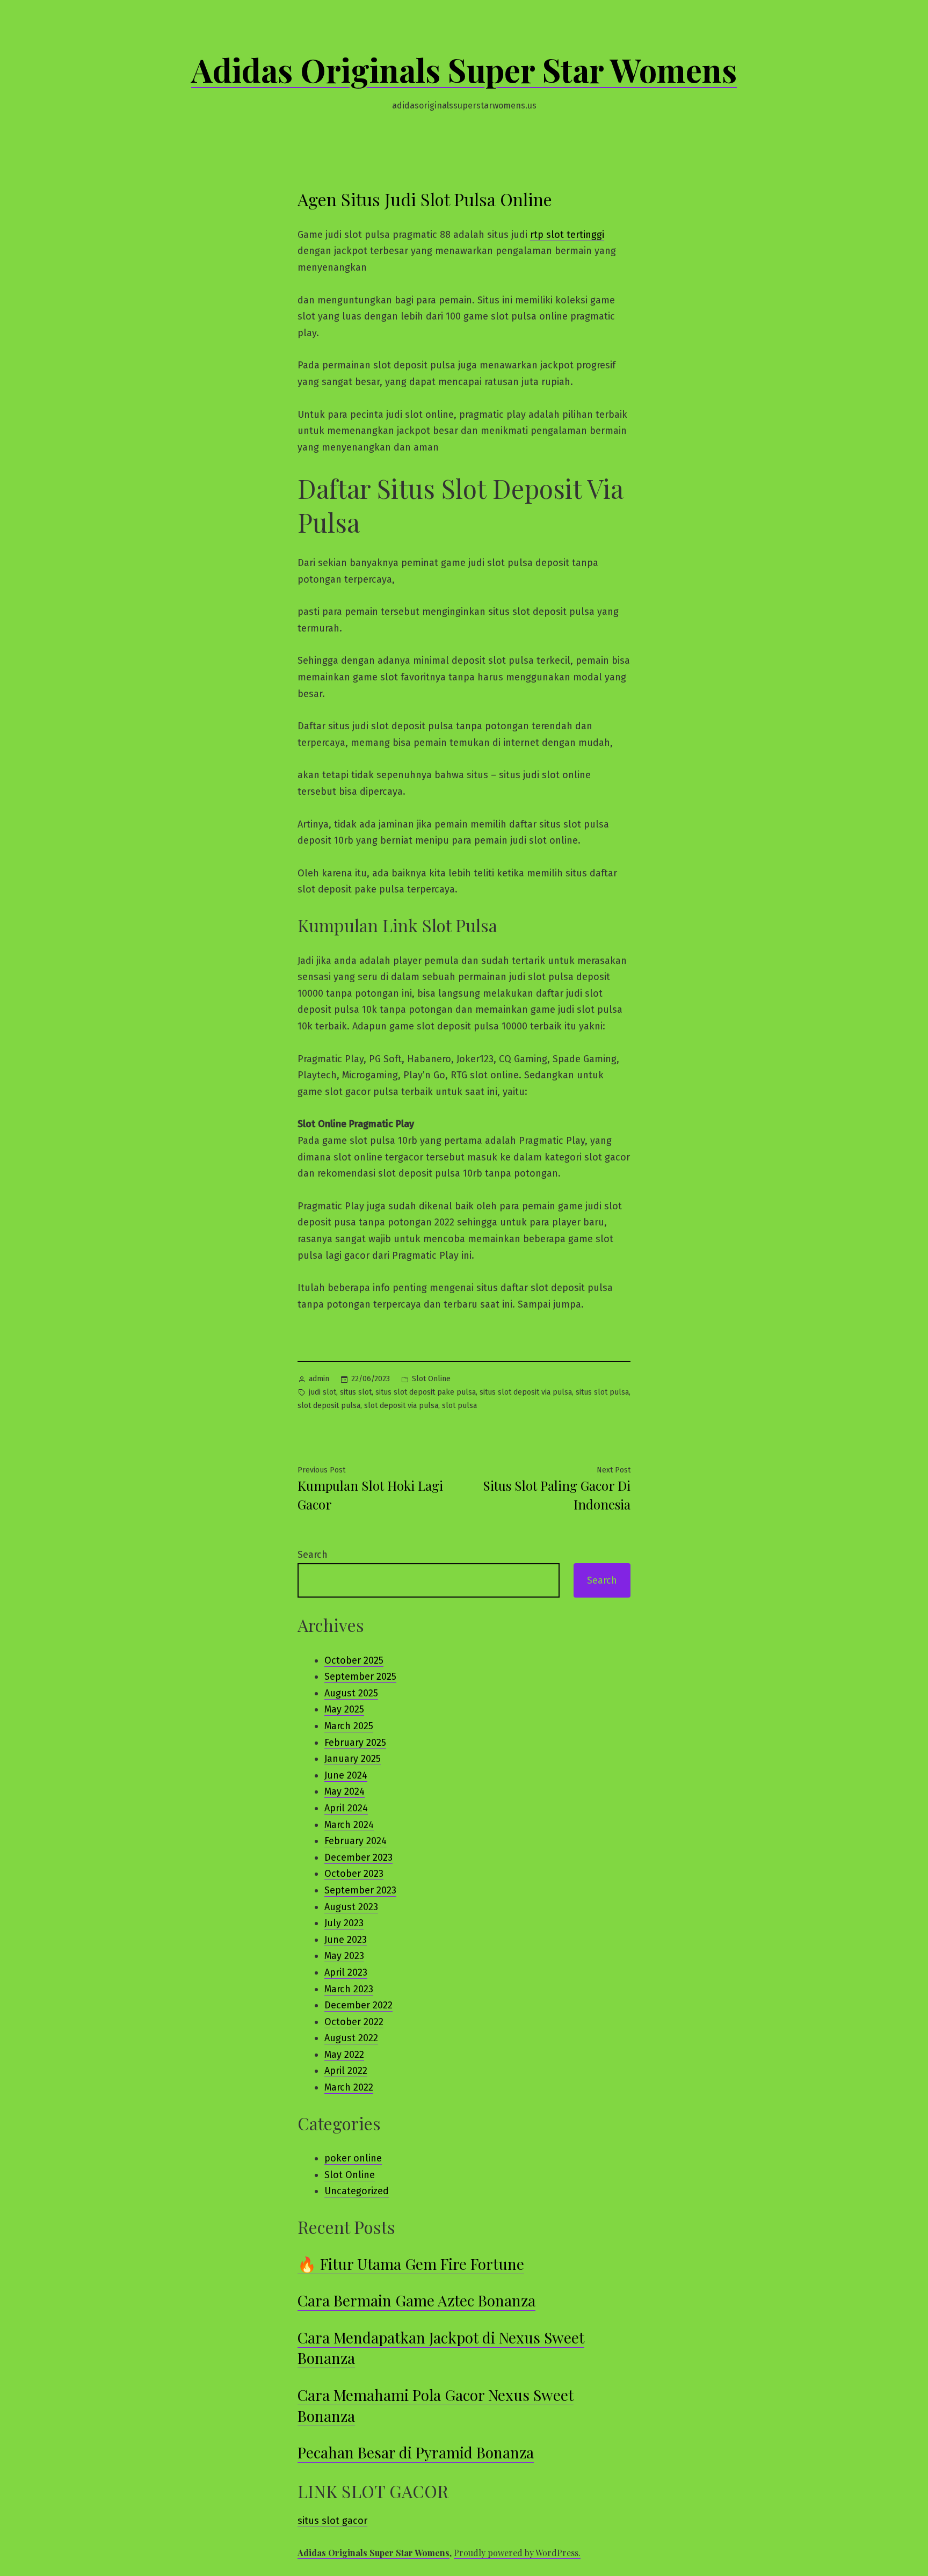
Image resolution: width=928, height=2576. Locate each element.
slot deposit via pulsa (401, 1406)
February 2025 (355, 1743)
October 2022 (354, 2022)
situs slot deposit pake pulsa (426, 1392)
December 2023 (358, 1857)
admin (319, 1379)
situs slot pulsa (602, 1392)
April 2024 (346, 1808)
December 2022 (358, 2005)
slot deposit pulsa (329, 1406)
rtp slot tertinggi (567, 235)
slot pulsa (459, 1406)
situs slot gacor (332, 2521)
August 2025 (351, 1693)
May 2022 (344, 2055)
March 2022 (349, 2087)
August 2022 (351, 2038)
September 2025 (360, 1677)
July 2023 (344, 1923)
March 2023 (349, 1989)
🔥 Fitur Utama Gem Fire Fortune (411, 2264)
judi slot (322, 1392)
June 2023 (346, 1940)
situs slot (356, 1392)
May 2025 (344, 1709)
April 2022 (346, 2071)
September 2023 (360, 1890)
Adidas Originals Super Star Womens (464, 69)
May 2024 (345, 1791)
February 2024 (356, 1841)
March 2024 (349, 1825)
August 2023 (351, 1907)
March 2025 (349, 1726)
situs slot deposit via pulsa (526, 1392)
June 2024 (346, 1775)
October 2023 (354, 1874)
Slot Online (431, 1379)
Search (313, 1555)
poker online (353, 2158)
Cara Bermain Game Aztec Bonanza (416, 2300)
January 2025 (353, 1759)
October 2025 (354, 1660)
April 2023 (346, 1972)
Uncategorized (357, 2191)
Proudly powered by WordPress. (517, 2553)
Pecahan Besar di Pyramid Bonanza (416, 2452)
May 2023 (344, 1956)
